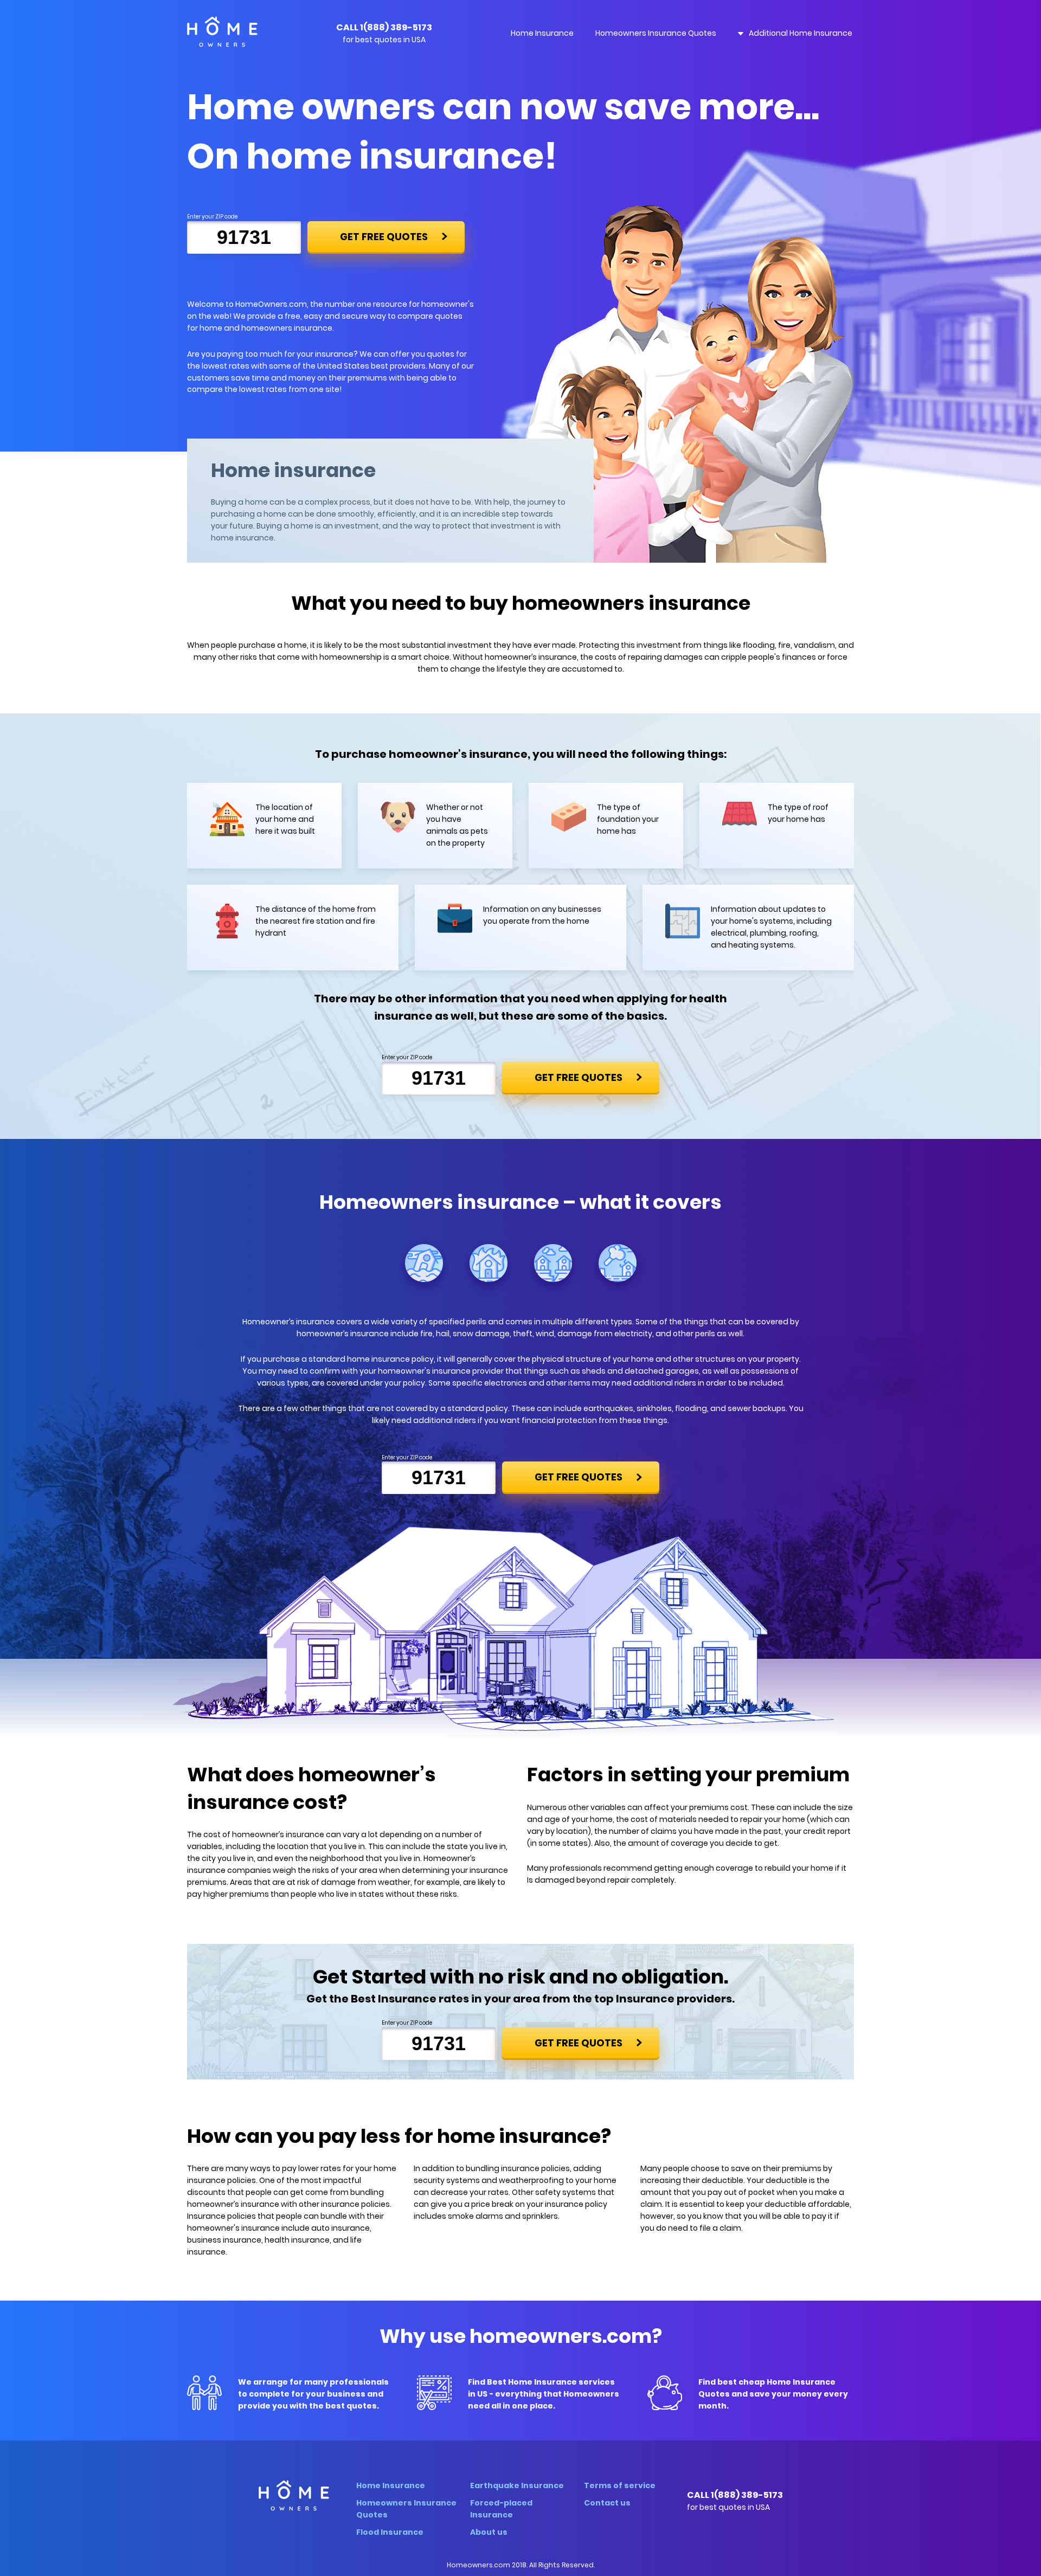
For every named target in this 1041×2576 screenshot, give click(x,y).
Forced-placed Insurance (501, 2509)
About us (489, 2532)
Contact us (607, 2503)
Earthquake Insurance (517, 2485)
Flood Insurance (390, 2532)
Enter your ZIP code (212, 217)
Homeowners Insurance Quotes (656, 33)
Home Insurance (542, 33)
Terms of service (620, 2485)
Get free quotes (384, 237)
